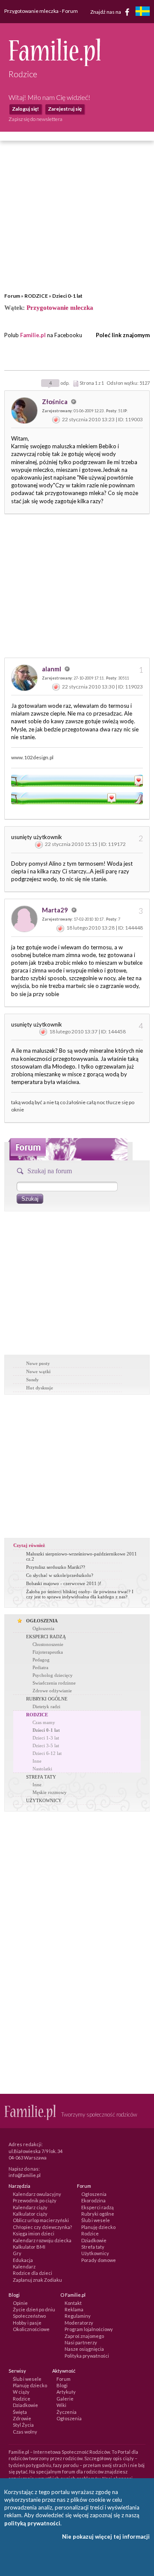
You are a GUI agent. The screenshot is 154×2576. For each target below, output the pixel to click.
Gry (17, 2253)
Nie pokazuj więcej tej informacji (106, 2537)
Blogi (62, 2385)
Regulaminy (78, 2316)
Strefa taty (93, 2247)
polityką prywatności (32, 2523)
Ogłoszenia (43, 1628)
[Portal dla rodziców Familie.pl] (55, 64)
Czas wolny (25, 2432)
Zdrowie (22, 2418)
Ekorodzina (93, 2200)
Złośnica (55, 402)
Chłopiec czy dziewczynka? (42, 2227)
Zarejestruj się (65, 109)
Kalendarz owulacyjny (37, 2194)
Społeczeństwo (29, 2316)
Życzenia (67, 2412)
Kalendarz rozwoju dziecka (42, 2240)
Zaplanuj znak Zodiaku (37, 2280)
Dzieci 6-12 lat (47, 1753)
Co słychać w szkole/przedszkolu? (60, 1575)
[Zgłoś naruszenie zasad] (56, 419)
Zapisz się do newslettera (36, 119)
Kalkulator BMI (29, 2247)
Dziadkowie (94, 2240)
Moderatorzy (79, 2323)
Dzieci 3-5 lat (46, 1746)
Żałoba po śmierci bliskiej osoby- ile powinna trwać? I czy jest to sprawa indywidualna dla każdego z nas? (80, 1594)
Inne (37, 1761)
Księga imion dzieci (34, 2233)
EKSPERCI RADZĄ (46, 1637)
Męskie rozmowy (50, 1792)
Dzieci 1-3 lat (46, 1738)
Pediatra (40, 1667)
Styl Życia (23, 2425)
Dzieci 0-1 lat (67, 296)
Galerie (65, 2399)
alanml (52, 669)
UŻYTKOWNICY (44, 1800)
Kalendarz (24, 2266)
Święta (20, 2412)
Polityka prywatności (87, 2356)
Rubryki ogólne (98, 2214)
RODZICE (36, 296)
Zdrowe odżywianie (52, 1691)
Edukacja (23, 2260)
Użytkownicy (95, 2253)
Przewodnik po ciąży (35, 2200)
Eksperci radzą (98, 2207)
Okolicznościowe (31, 2329)
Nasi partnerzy (81, 2342)
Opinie (20, 2303)
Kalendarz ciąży (30, 2207)
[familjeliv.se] (142, 12)
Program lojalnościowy (89, 2329)
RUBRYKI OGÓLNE (47, 1699)
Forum (12, 296)
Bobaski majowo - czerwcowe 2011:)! (64, 1583)
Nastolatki (42, 1769)
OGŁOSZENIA (42, 1621)
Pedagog (41, 1660)
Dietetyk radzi (46, 1706)
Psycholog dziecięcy (53, 1675)
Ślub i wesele (96, 2220)
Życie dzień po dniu (34, 2309)
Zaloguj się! (25, 109)
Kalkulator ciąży (30, 2214)
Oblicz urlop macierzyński (41, 2220)
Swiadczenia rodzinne (54, 1683)
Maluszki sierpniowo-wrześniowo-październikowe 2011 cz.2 (81, 1556)
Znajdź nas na (106, 11)
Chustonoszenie (48, 1644)
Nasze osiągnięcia (84, 2349)
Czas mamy (44, 1722)
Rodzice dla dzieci (33, 2273)
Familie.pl (33, 335)
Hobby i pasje (27, 2323)
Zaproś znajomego (84, 2336)
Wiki (61, 2405)
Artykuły (66, 2392)
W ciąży (21, 2392)
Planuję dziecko (98, 2227)
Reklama (74, 2309)
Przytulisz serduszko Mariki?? (56, 1567)
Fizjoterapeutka (48, 1652)
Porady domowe (99, 2260)
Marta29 (56, 910)
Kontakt (73, 2303)
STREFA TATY (41, 1777)
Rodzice (90, 2233)
